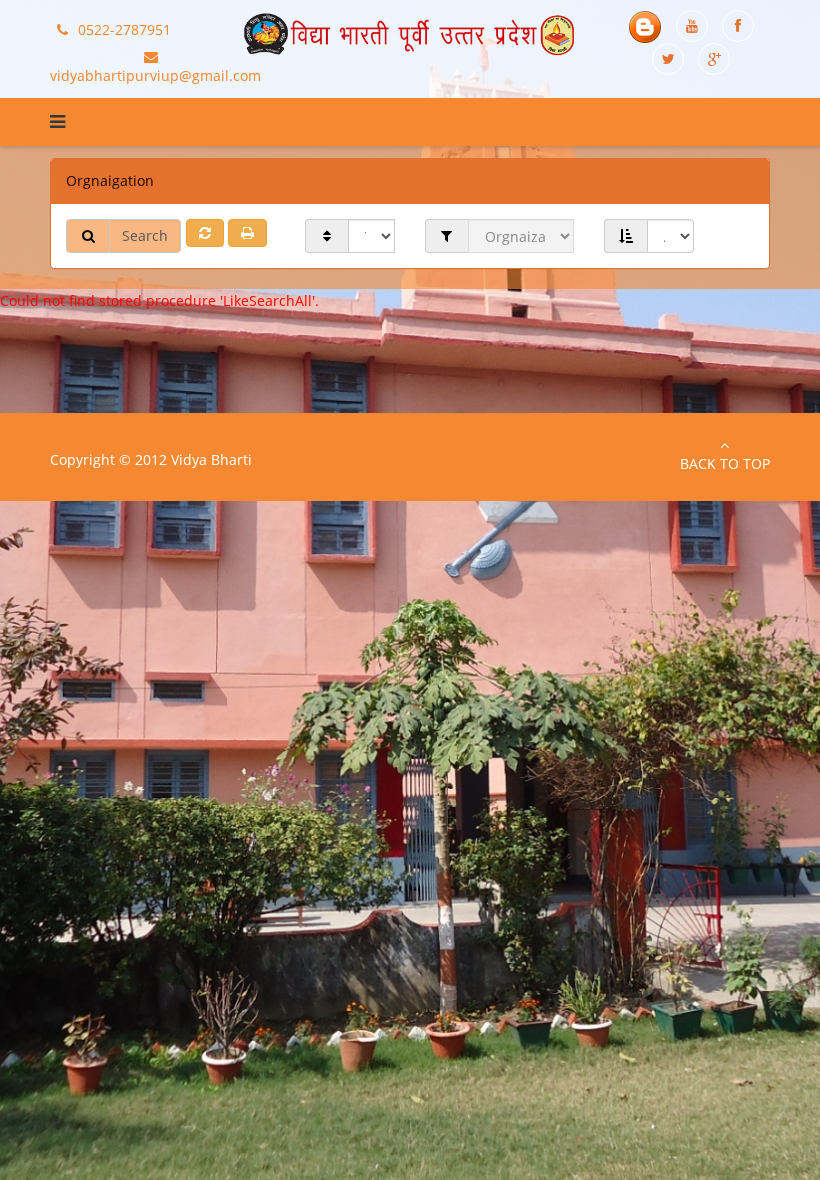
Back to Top (725, 463)
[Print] (247, 233)
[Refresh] (205, 233)
